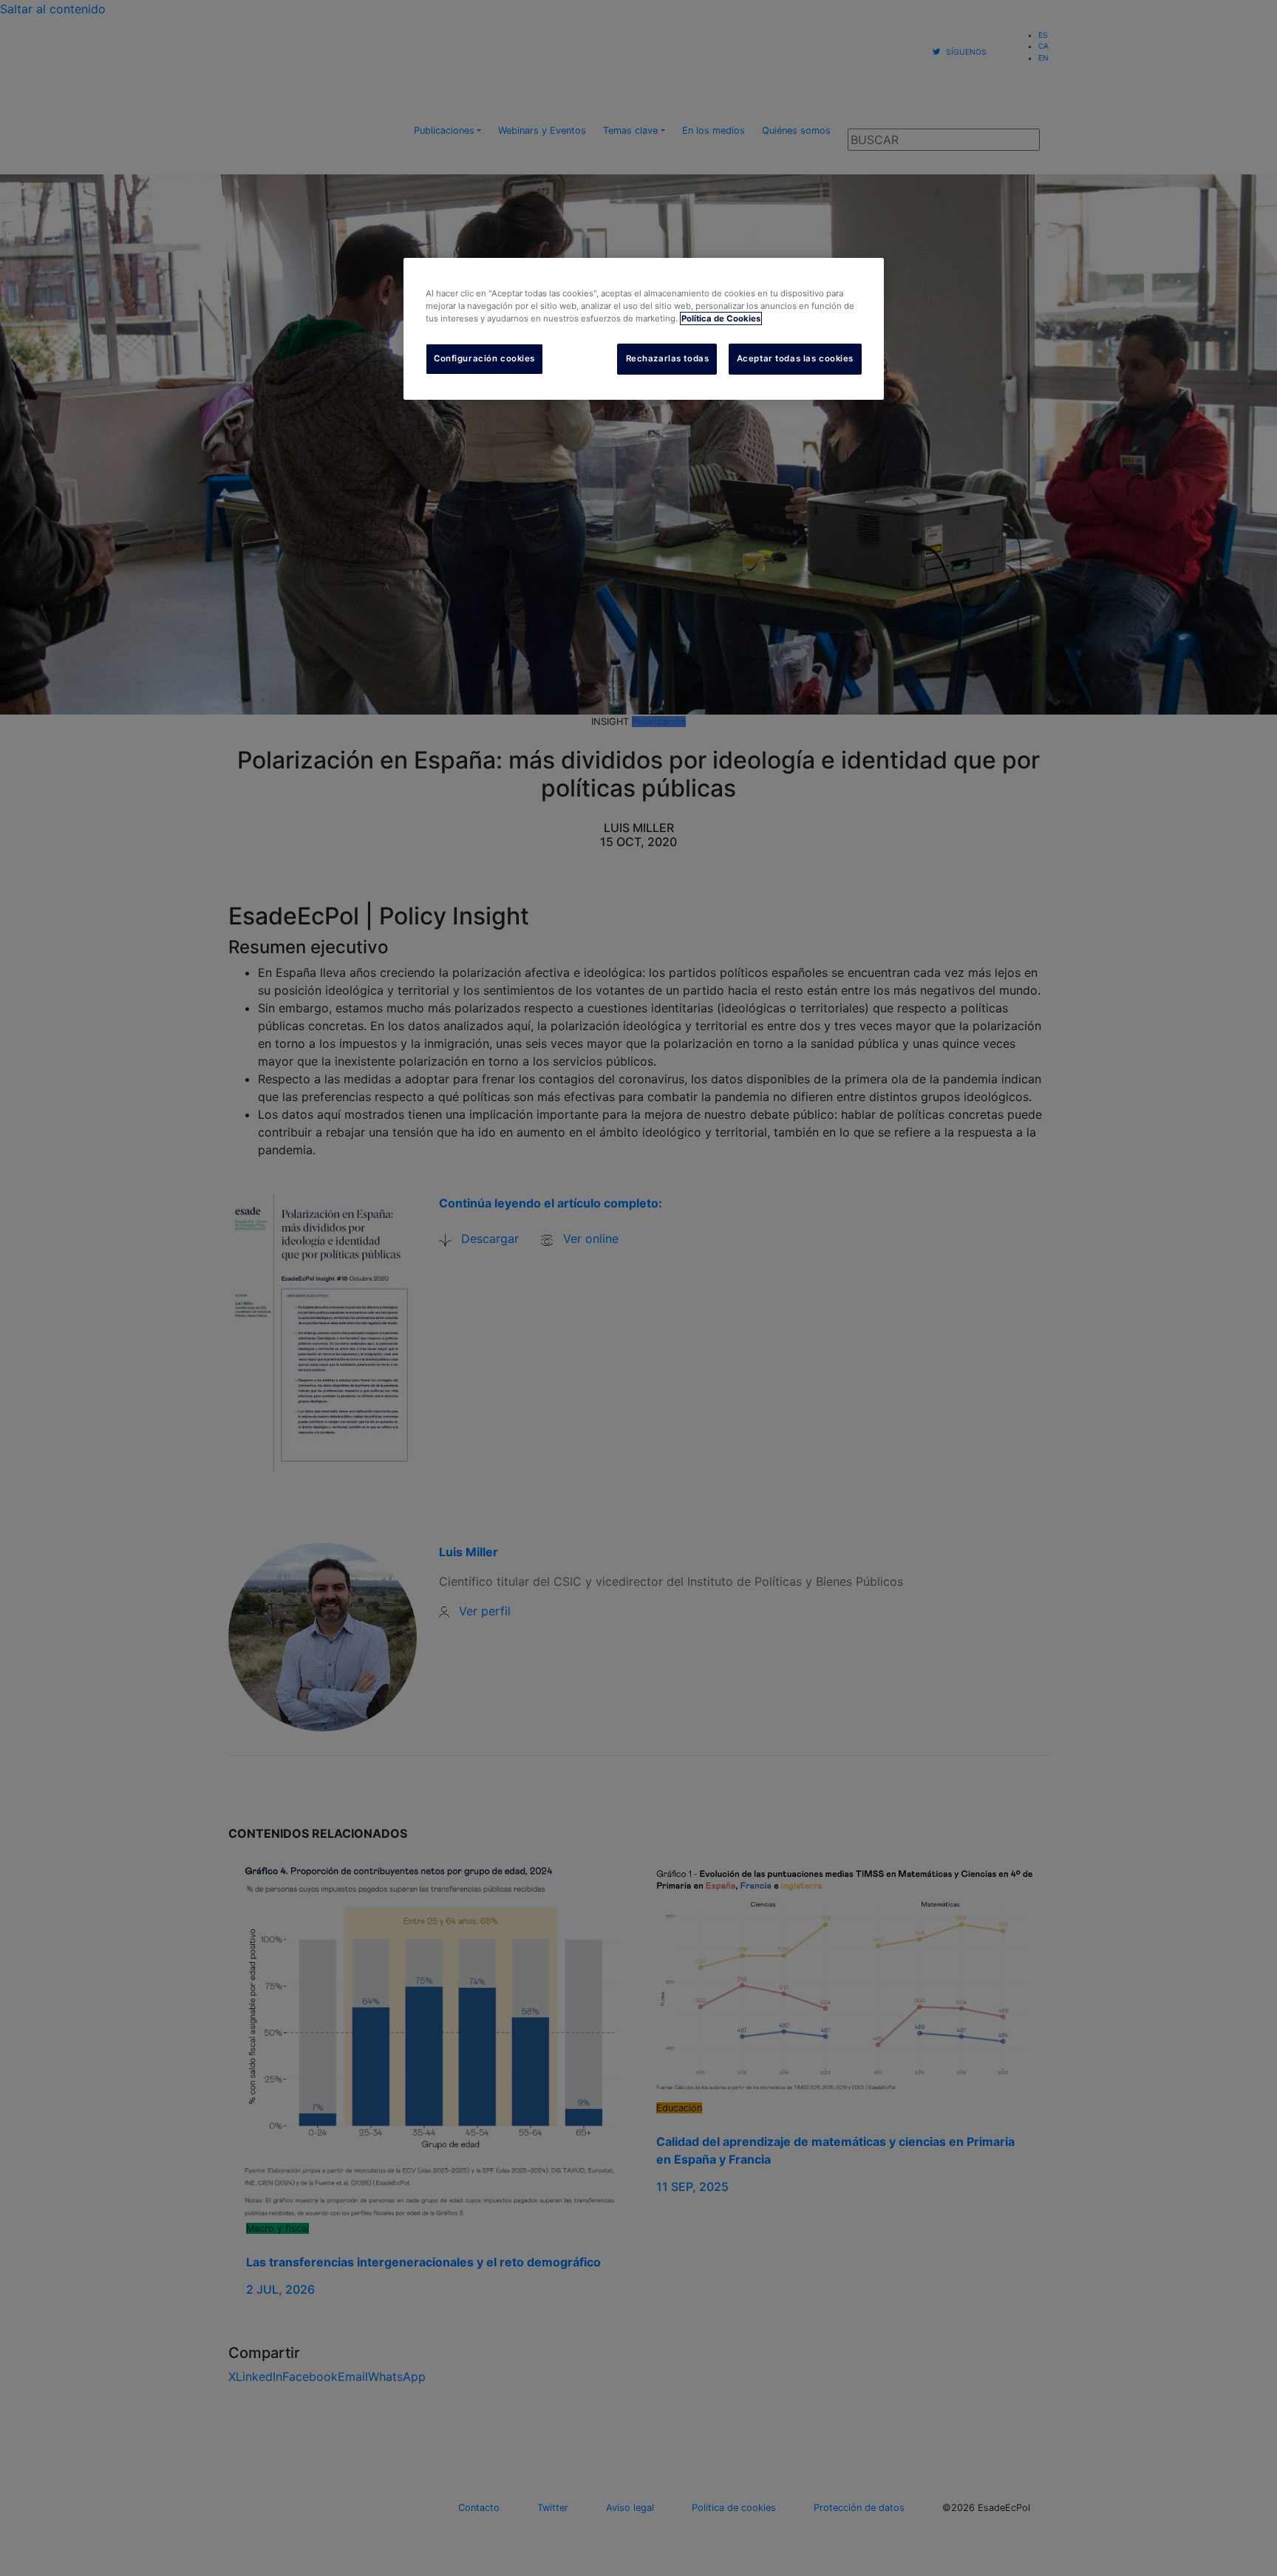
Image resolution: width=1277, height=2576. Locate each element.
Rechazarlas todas (668, 358)
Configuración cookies (484, 358)
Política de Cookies (721, 318)
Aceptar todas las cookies (795, 358)
